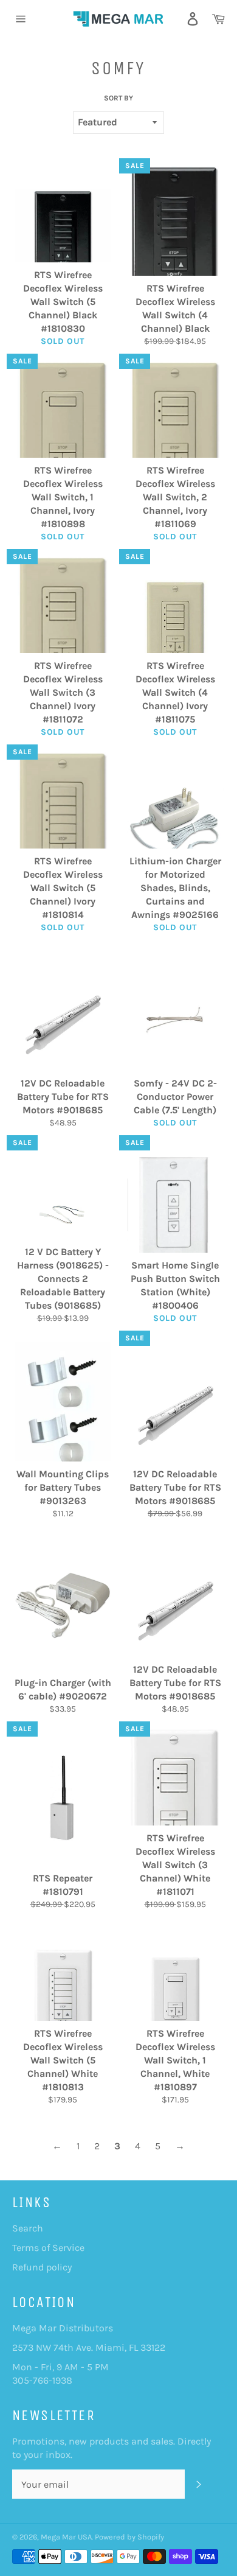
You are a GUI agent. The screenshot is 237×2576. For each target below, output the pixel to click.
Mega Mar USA (66, 2537)
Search (28, 2228)
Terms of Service (48, 2248)
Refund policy (42, 2267)
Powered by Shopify (129, 2537)
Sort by (118, 98)
